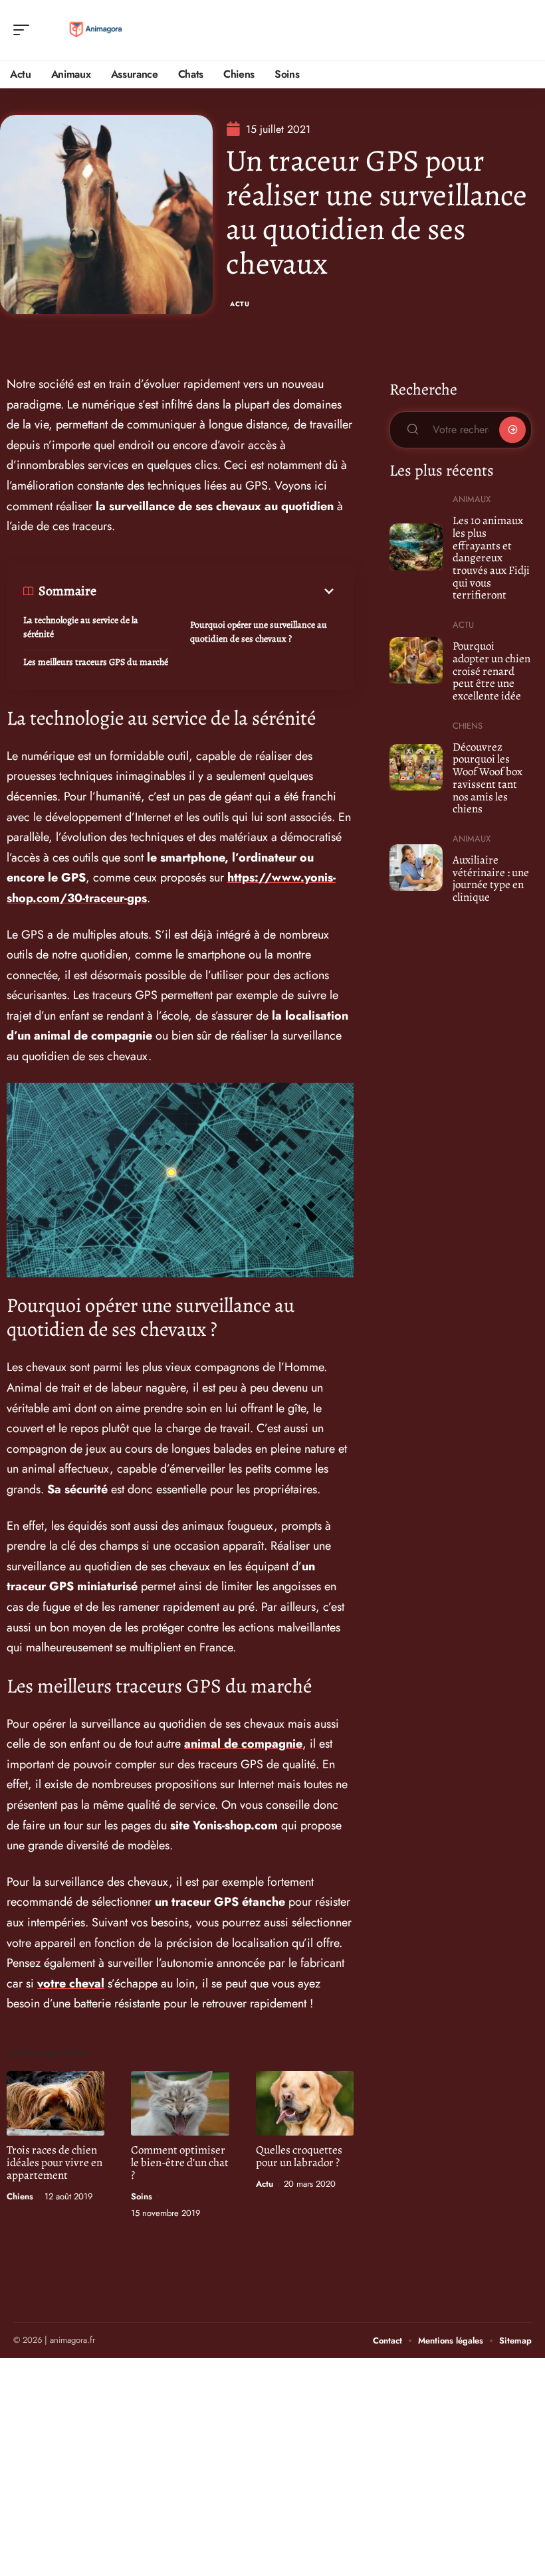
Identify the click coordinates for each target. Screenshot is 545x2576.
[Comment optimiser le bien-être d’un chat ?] (180, 2103)
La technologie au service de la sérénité (81, 627)
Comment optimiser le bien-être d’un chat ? (180, 2162)
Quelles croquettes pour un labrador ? (299, 2156)
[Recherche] (522, 30)
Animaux (472, 499)
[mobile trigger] (25, 30)
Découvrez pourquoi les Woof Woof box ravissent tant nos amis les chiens (488, 778)
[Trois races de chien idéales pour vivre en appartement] (55, 2103)
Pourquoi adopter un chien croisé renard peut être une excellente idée (491, 671)
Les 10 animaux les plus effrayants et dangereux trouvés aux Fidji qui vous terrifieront (491, 558)
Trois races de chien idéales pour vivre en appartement (54, 2162)
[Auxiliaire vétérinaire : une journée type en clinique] (416, 868)
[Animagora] (96, 30)
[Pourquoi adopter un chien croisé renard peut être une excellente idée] (416, 660)
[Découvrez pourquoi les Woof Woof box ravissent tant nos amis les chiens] (416, 767)
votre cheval (71, 1983)
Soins (142, 2196)
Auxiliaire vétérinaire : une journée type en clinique (491, 878)
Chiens (20, 2196)
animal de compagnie (243, 1744)
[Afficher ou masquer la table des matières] (217, 591)
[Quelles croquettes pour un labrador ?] (305, 2103)
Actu (240, 304)
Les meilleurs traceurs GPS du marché (96, 662)
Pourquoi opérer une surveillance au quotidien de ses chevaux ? (259, 632)
